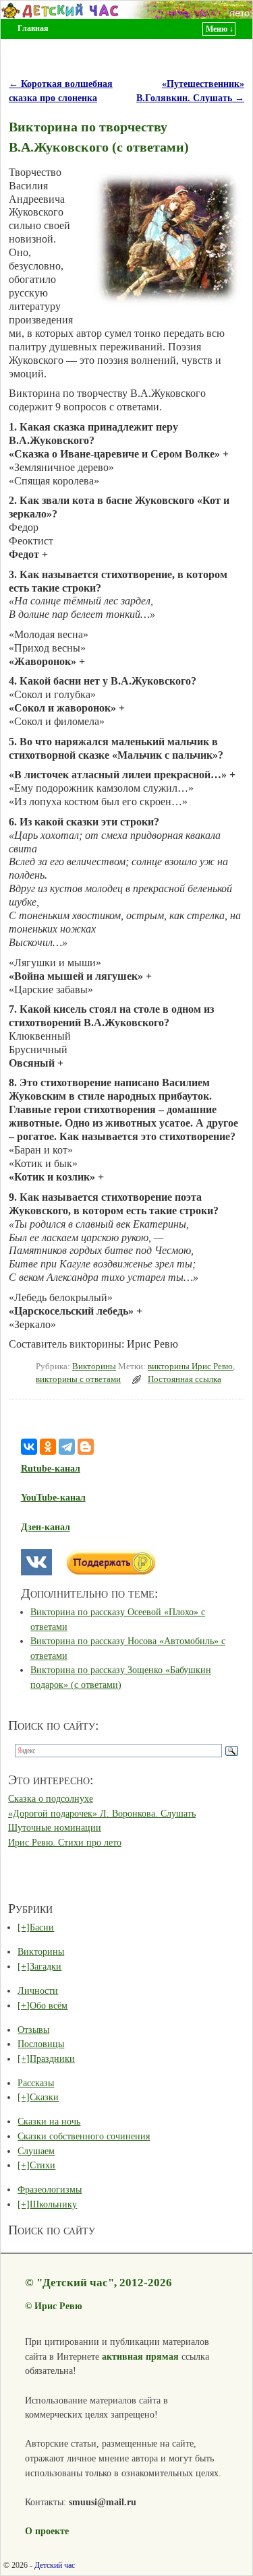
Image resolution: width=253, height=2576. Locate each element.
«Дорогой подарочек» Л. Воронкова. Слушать (102, 1813)
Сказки (44, 2097)
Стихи (43, 2165)
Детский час (55, 2565)
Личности (38, 1990)
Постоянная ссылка (185, 1379)
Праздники (52, 2059)
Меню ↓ (220, 29)
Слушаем (36, 2151)
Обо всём (49, 2005)
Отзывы (33, 2030)
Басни (42, 1927)
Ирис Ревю (58, 2306)
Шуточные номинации (55, 1827)
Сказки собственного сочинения (84, 2136)
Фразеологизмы (50, 2189)
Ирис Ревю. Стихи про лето (65, 1842)
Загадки (46, 1966)
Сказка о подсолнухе (51, 1798)
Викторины (94, 1366)
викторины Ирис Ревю (190, 1366)
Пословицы (41, 2044)
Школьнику (53, 2204)
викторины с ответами (78, 1379)
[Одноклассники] (48, 1447)
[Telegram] (67, 1447)
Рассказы (36, 2083)
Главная (33, 28)
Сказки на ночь (49, 2121)
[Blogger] (86, 1447)
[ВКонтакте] (29, 1447)
